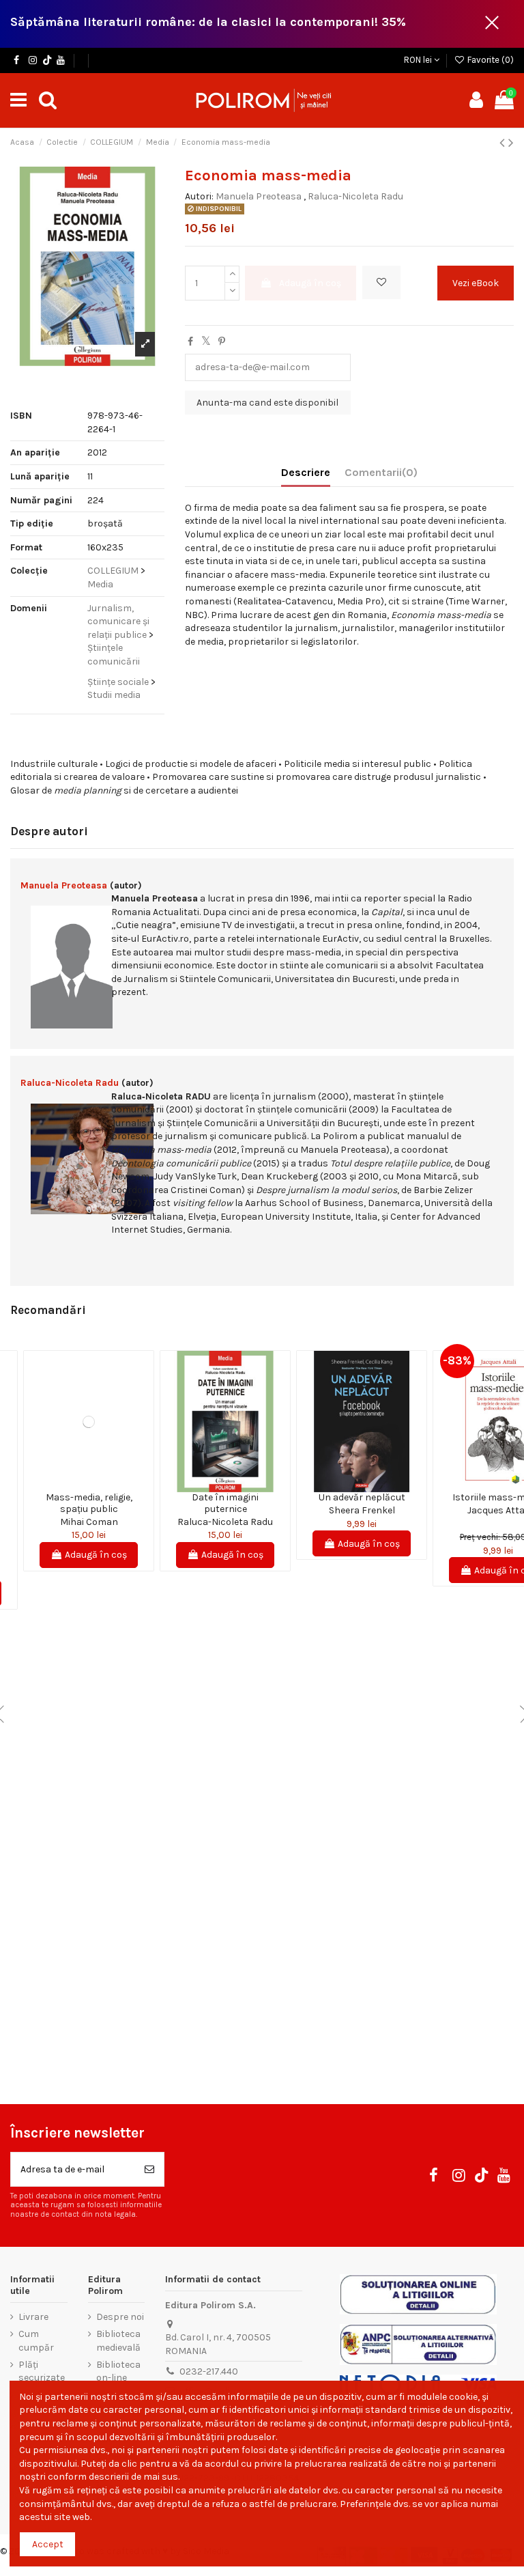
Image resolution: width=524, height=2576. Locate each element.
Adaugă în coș (310, 283)
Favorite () (490, 60)
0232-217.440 (209, 2371)
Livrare (33, 2317)
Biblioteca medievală (118, 2341)
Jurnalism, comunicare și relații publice (118, 621)
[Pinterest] (222, 342)
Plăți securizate (42, 2371)
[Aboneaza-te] (149, 2169)
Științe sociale (118, 682)
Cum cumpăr (36, 2341)
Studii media (114, 695)
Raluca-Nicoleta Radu (355, 196)
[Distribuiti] (190, 342)
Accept (48, 2544)
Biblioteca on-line (118, 2371)
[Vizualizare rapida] (98, 1487)
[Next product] (511, 143)
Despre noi (120, 2317)
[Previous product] (504, 143)
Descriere (306, 472)
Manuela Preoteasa (259, 196)
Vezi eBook (476, 283)
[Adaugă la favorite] (381, 282)
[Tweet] (206, 342)
